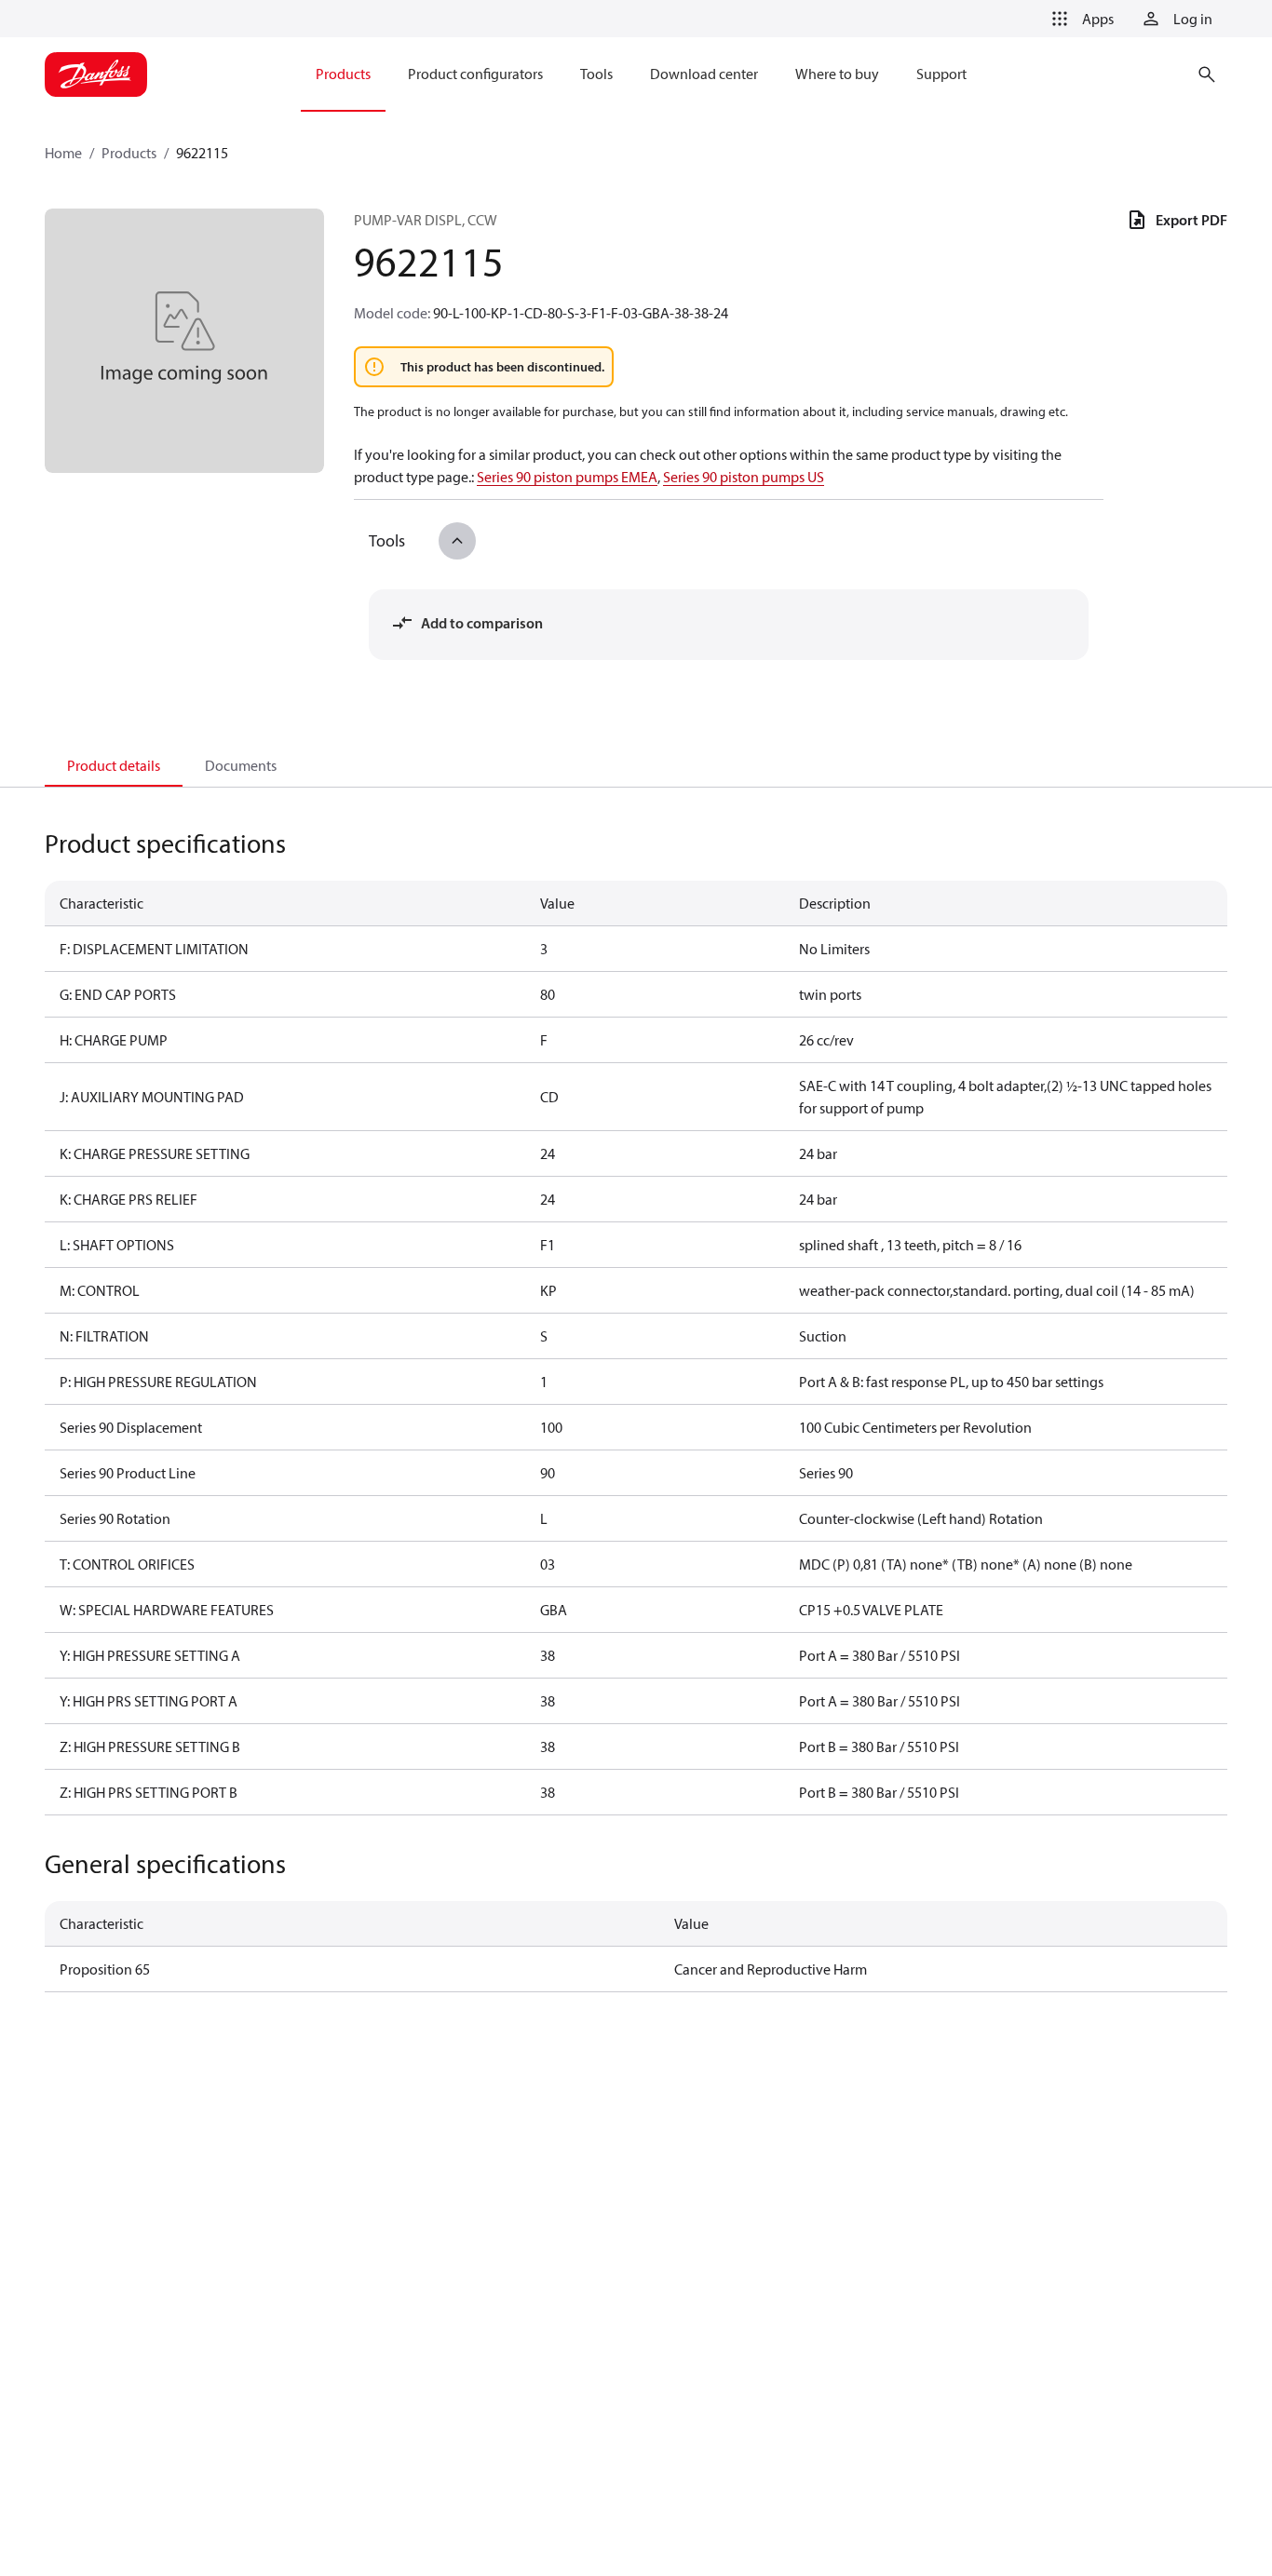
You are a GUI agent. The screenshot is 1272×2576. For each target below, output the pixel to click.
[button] (1079, 19)
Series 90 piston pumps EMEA (567, 477)
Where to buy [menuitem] (837, 74)
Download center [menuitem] (704, 74)
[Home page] (96, 74)
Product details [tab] (114, 765)
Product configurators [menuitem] (475, 74)
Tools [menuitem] (596, 74)
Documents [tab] (241, 765)
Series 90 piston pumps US (744, 477)
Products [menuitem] (343, 74)
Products (129, 153)
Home (63, 153)
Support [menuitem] (941, 74)
